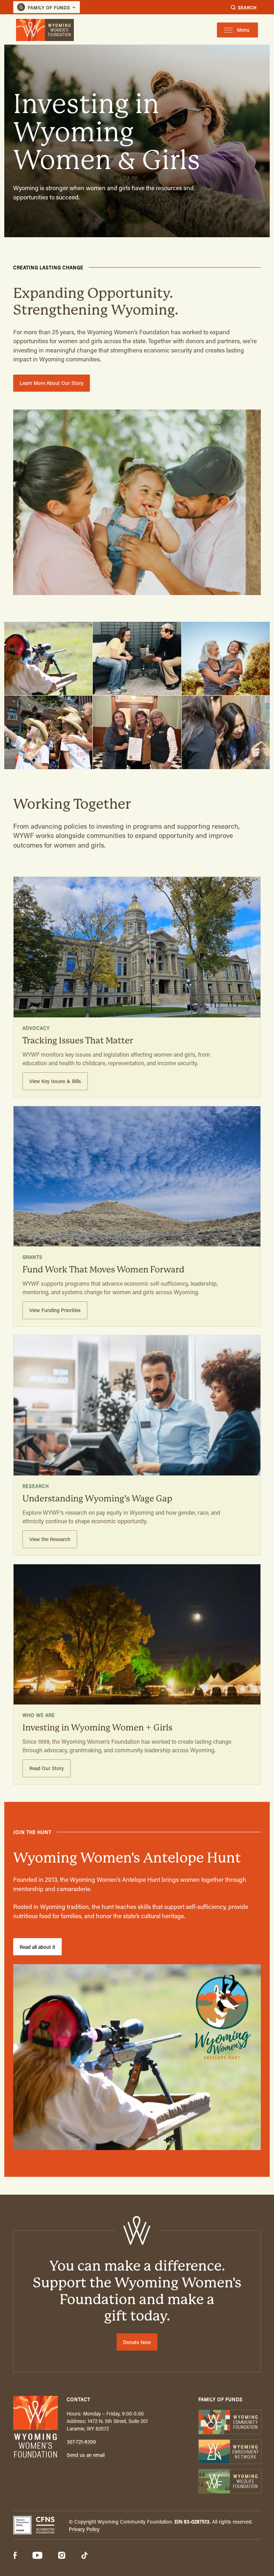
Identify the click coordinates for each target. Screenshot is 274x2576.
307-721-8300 (81, 2442)
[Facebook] (15, 2556)
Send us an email (86, 2455)
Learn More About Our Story (52, 383)
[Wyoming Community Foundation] (230, 2423)
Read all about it (37, 1947)
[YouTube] (37, 2556)
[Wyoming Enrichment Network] (230, 2452)
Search (247, 7)
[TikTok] (85, 2556)
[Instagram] (62, 2556)
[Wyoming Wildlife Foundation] (230, 2482)
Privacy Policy (84, 2529)
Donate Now (137, 2342)
